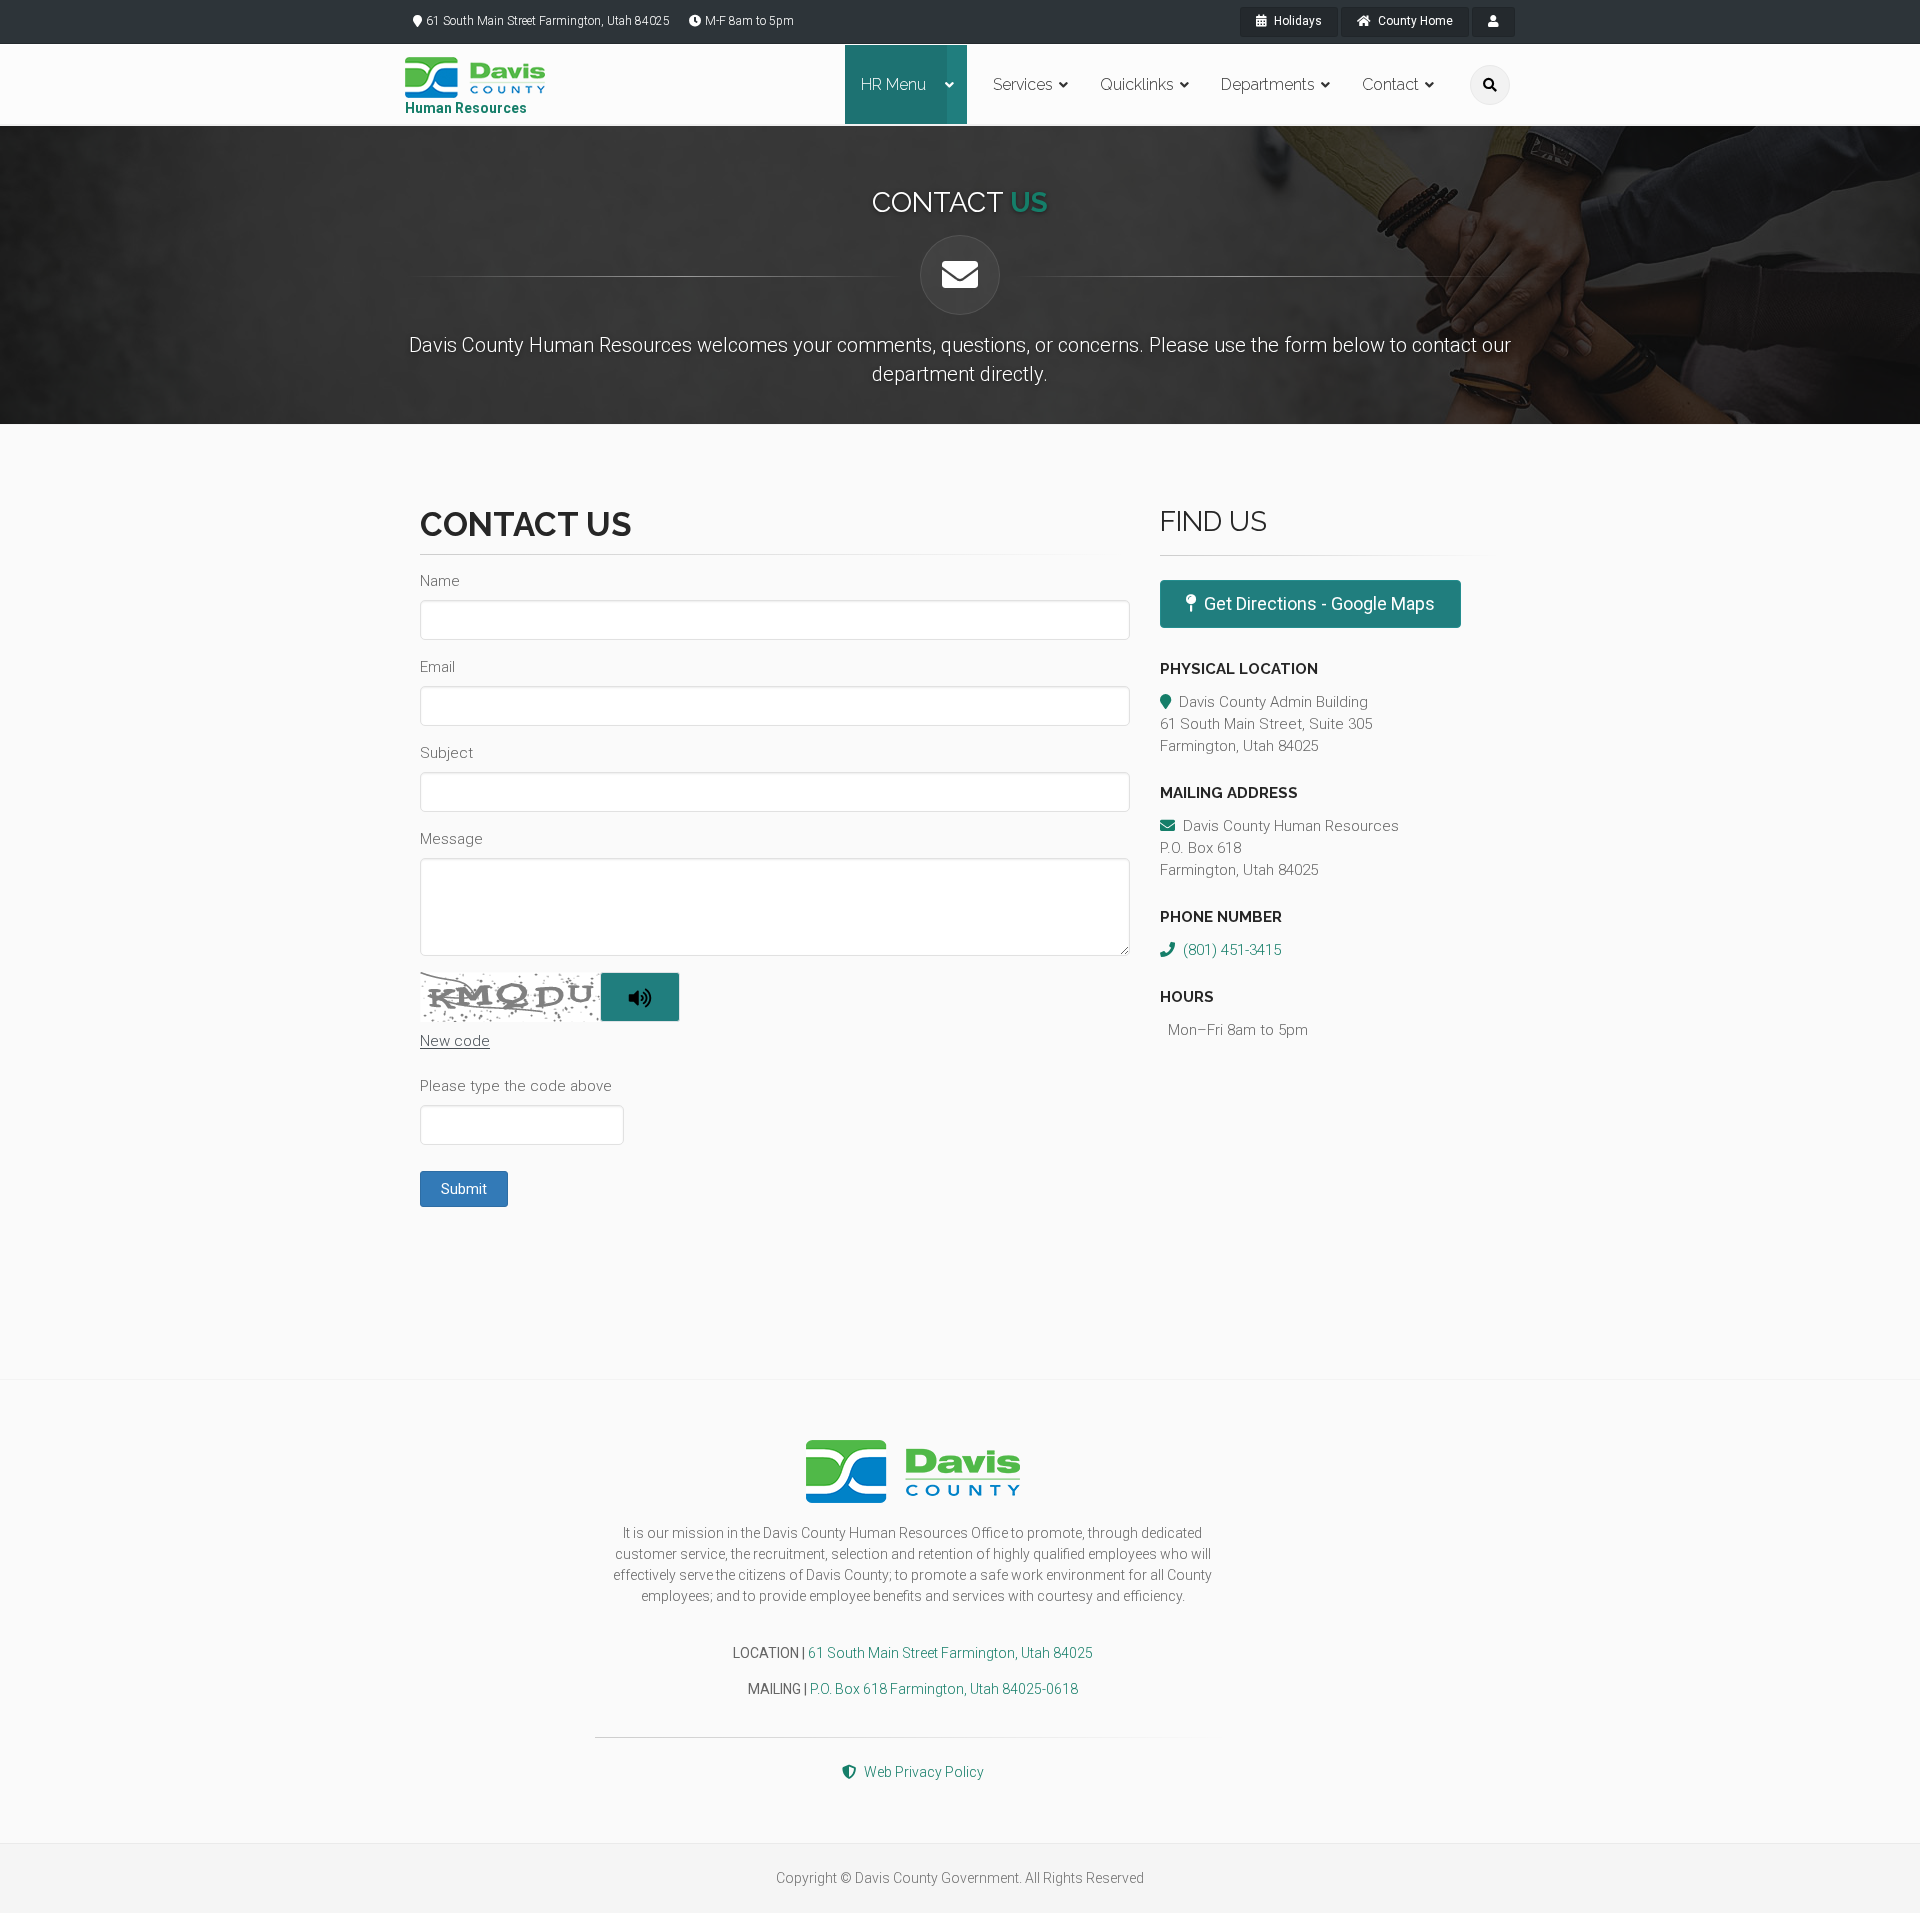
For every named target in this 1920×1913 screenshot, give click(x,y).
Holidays (1296, 21)
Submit (464, 1189)
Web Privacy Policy (924, 1772)
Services (1023, 84)
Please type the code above (516, 1086)
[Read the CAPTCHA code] (640, 997)
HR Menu (893, 84)
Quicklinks (1137, 84)
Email (437, 667)
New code (455, 1041)
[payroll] (1493, 22)
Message (451, 839)
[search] (1490, 85)
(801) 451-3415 (1232, 950)
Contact (1390, 84)
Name (440, 581)
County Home (1414, 21)
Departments (1268, 84)
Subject (446, 753)
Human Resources (466, 108)
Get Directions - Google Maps (1319, 603)
